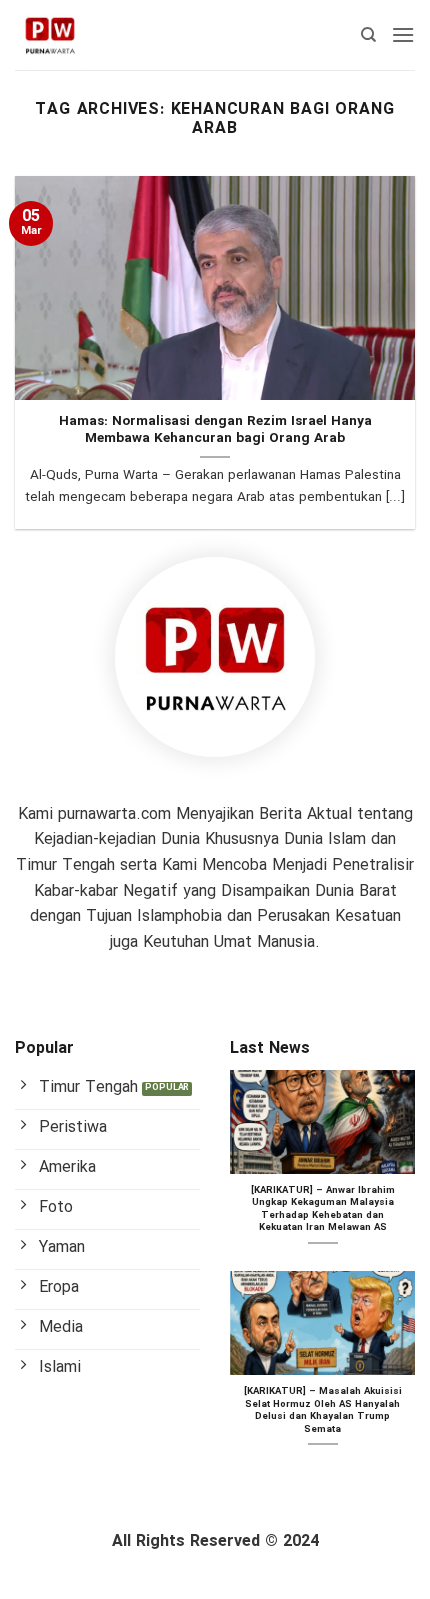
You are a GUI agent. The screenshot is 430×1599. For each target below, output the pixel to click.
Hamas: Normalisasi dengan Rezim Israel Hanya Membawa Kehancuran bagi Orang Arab (215, 430)
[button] (403, 34)
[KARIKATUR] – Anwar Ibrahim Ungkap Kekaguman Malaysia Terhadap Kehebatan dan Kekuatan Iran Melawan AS (323, 1210)
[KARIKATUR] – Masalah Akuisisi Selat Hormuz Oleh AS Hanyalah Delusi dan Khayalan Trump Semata (323, 1411)
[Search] (368, 35)
